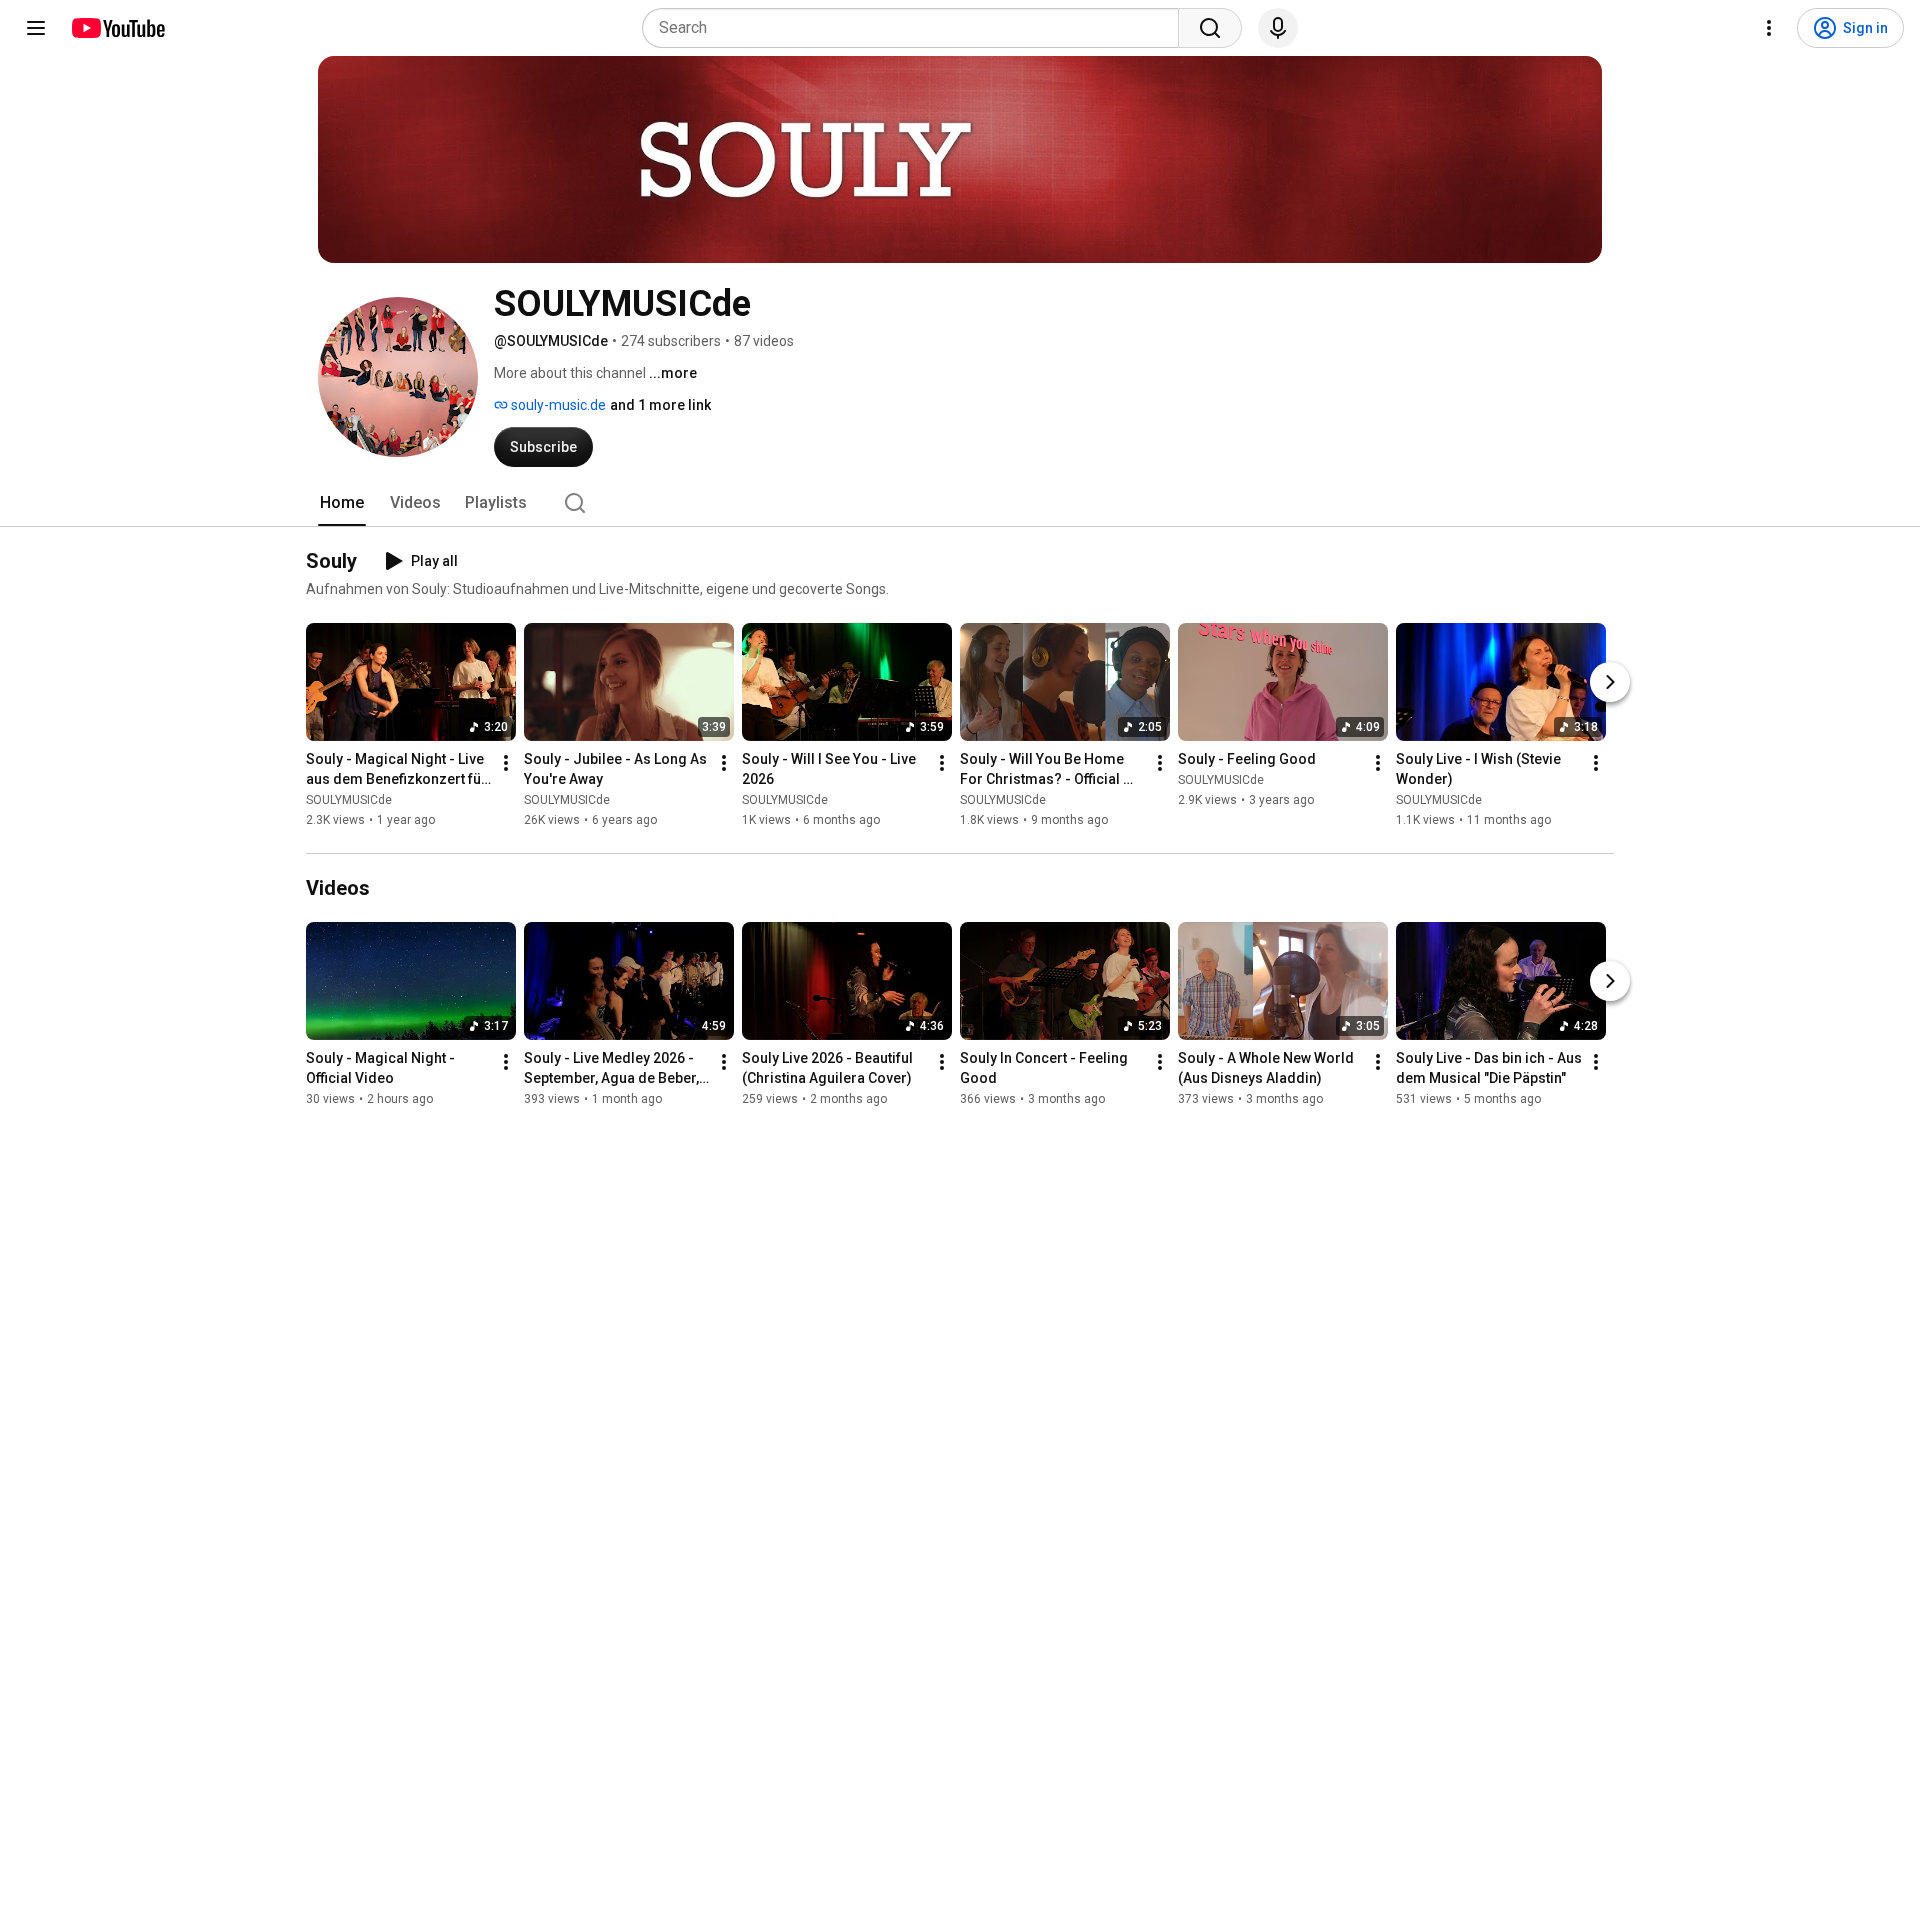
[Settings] (1769, 28)
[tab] (342, 503)
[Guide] (36, 28)
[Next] (1610, 682)
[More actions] (506, 763)
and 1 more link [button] (660, 405)
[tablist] (960, 503)
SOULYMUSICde (349, 800)
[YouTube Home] (117, 28)
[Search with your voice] (1278, 28)
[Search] (1210, 28)
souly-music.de (557, 405)
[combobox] (916, 28)
